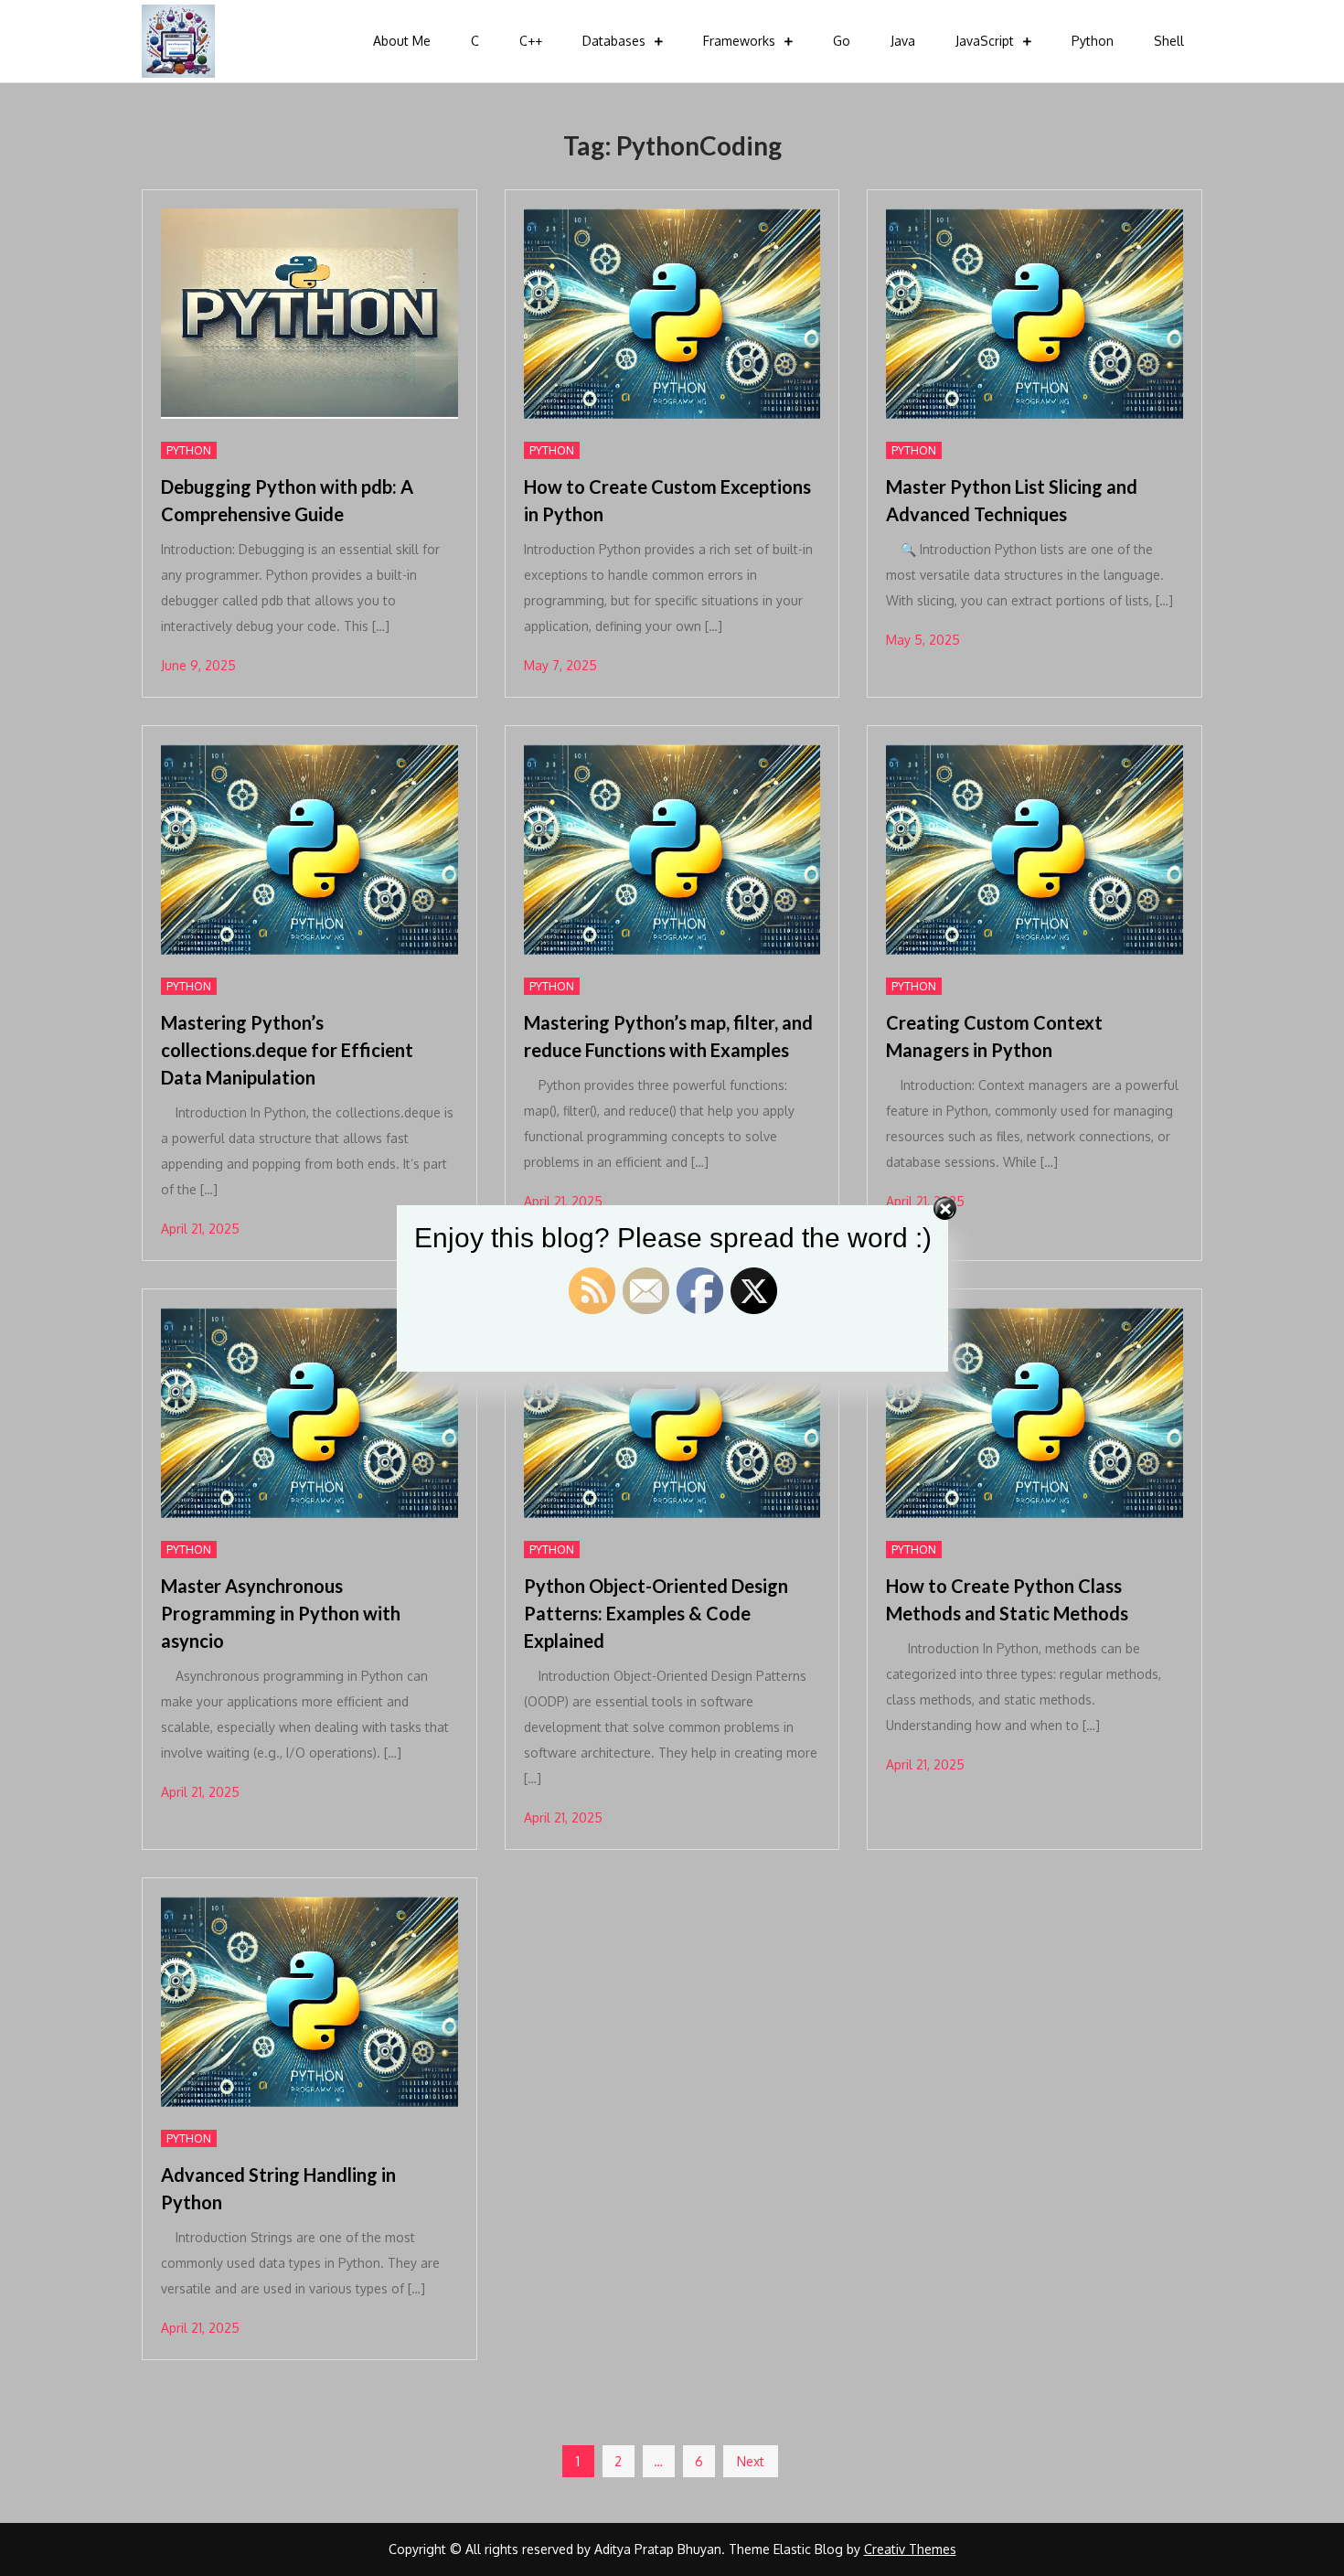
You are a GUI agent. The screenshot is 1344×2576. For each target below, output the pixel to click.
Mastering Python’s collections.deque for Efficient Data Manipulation (287, 1050)
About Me (402, 41)
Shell (1169, 41)
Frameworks (739, 41)
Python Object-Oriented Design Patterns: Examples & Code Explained (656, 1613)
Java (903, 41)
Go (842, 41)
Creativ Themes (910, 2549)
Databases (614, 41)
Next (751, 2461)
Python (1093, 41)
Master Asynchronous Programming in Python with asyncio (281, 1613)
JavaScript (985, 41)
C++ (531, 41)
